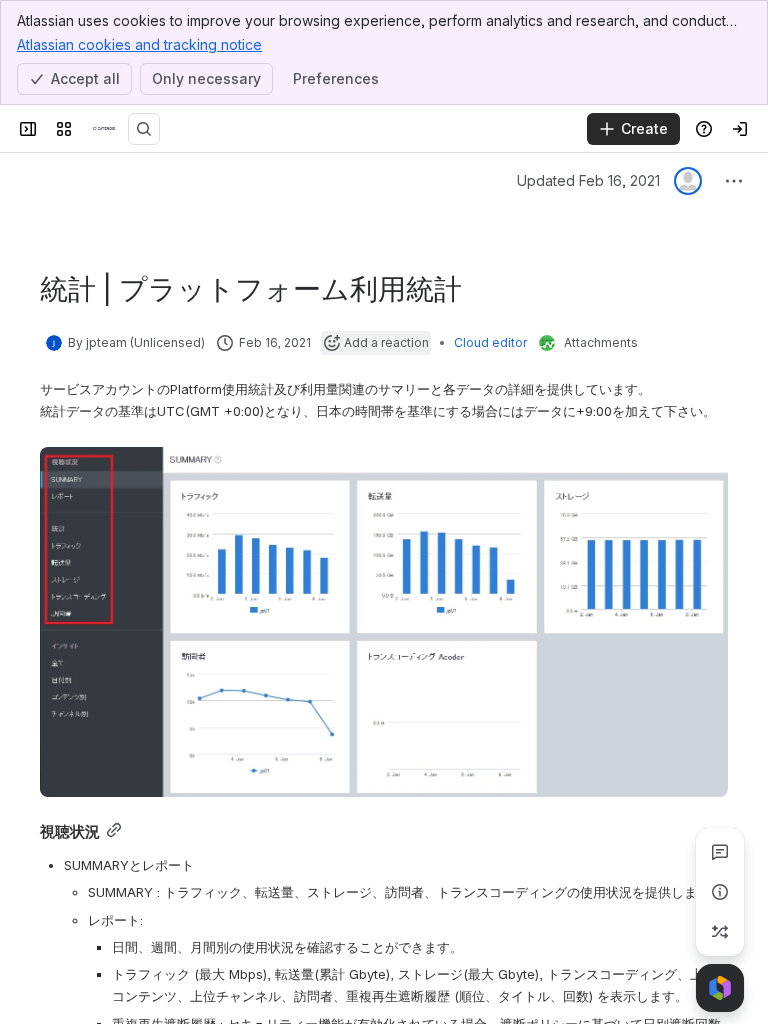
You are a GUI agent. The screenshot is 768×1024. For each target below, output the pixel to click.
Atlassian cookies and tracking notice (139, 44)
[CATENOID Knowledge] (104, 129)
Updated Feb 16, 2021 (588, 180)
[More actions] (734, 181)
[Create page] (720, 932)
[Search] (144, 129)
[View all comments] (720, 852)
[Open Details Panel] (720, 892)
